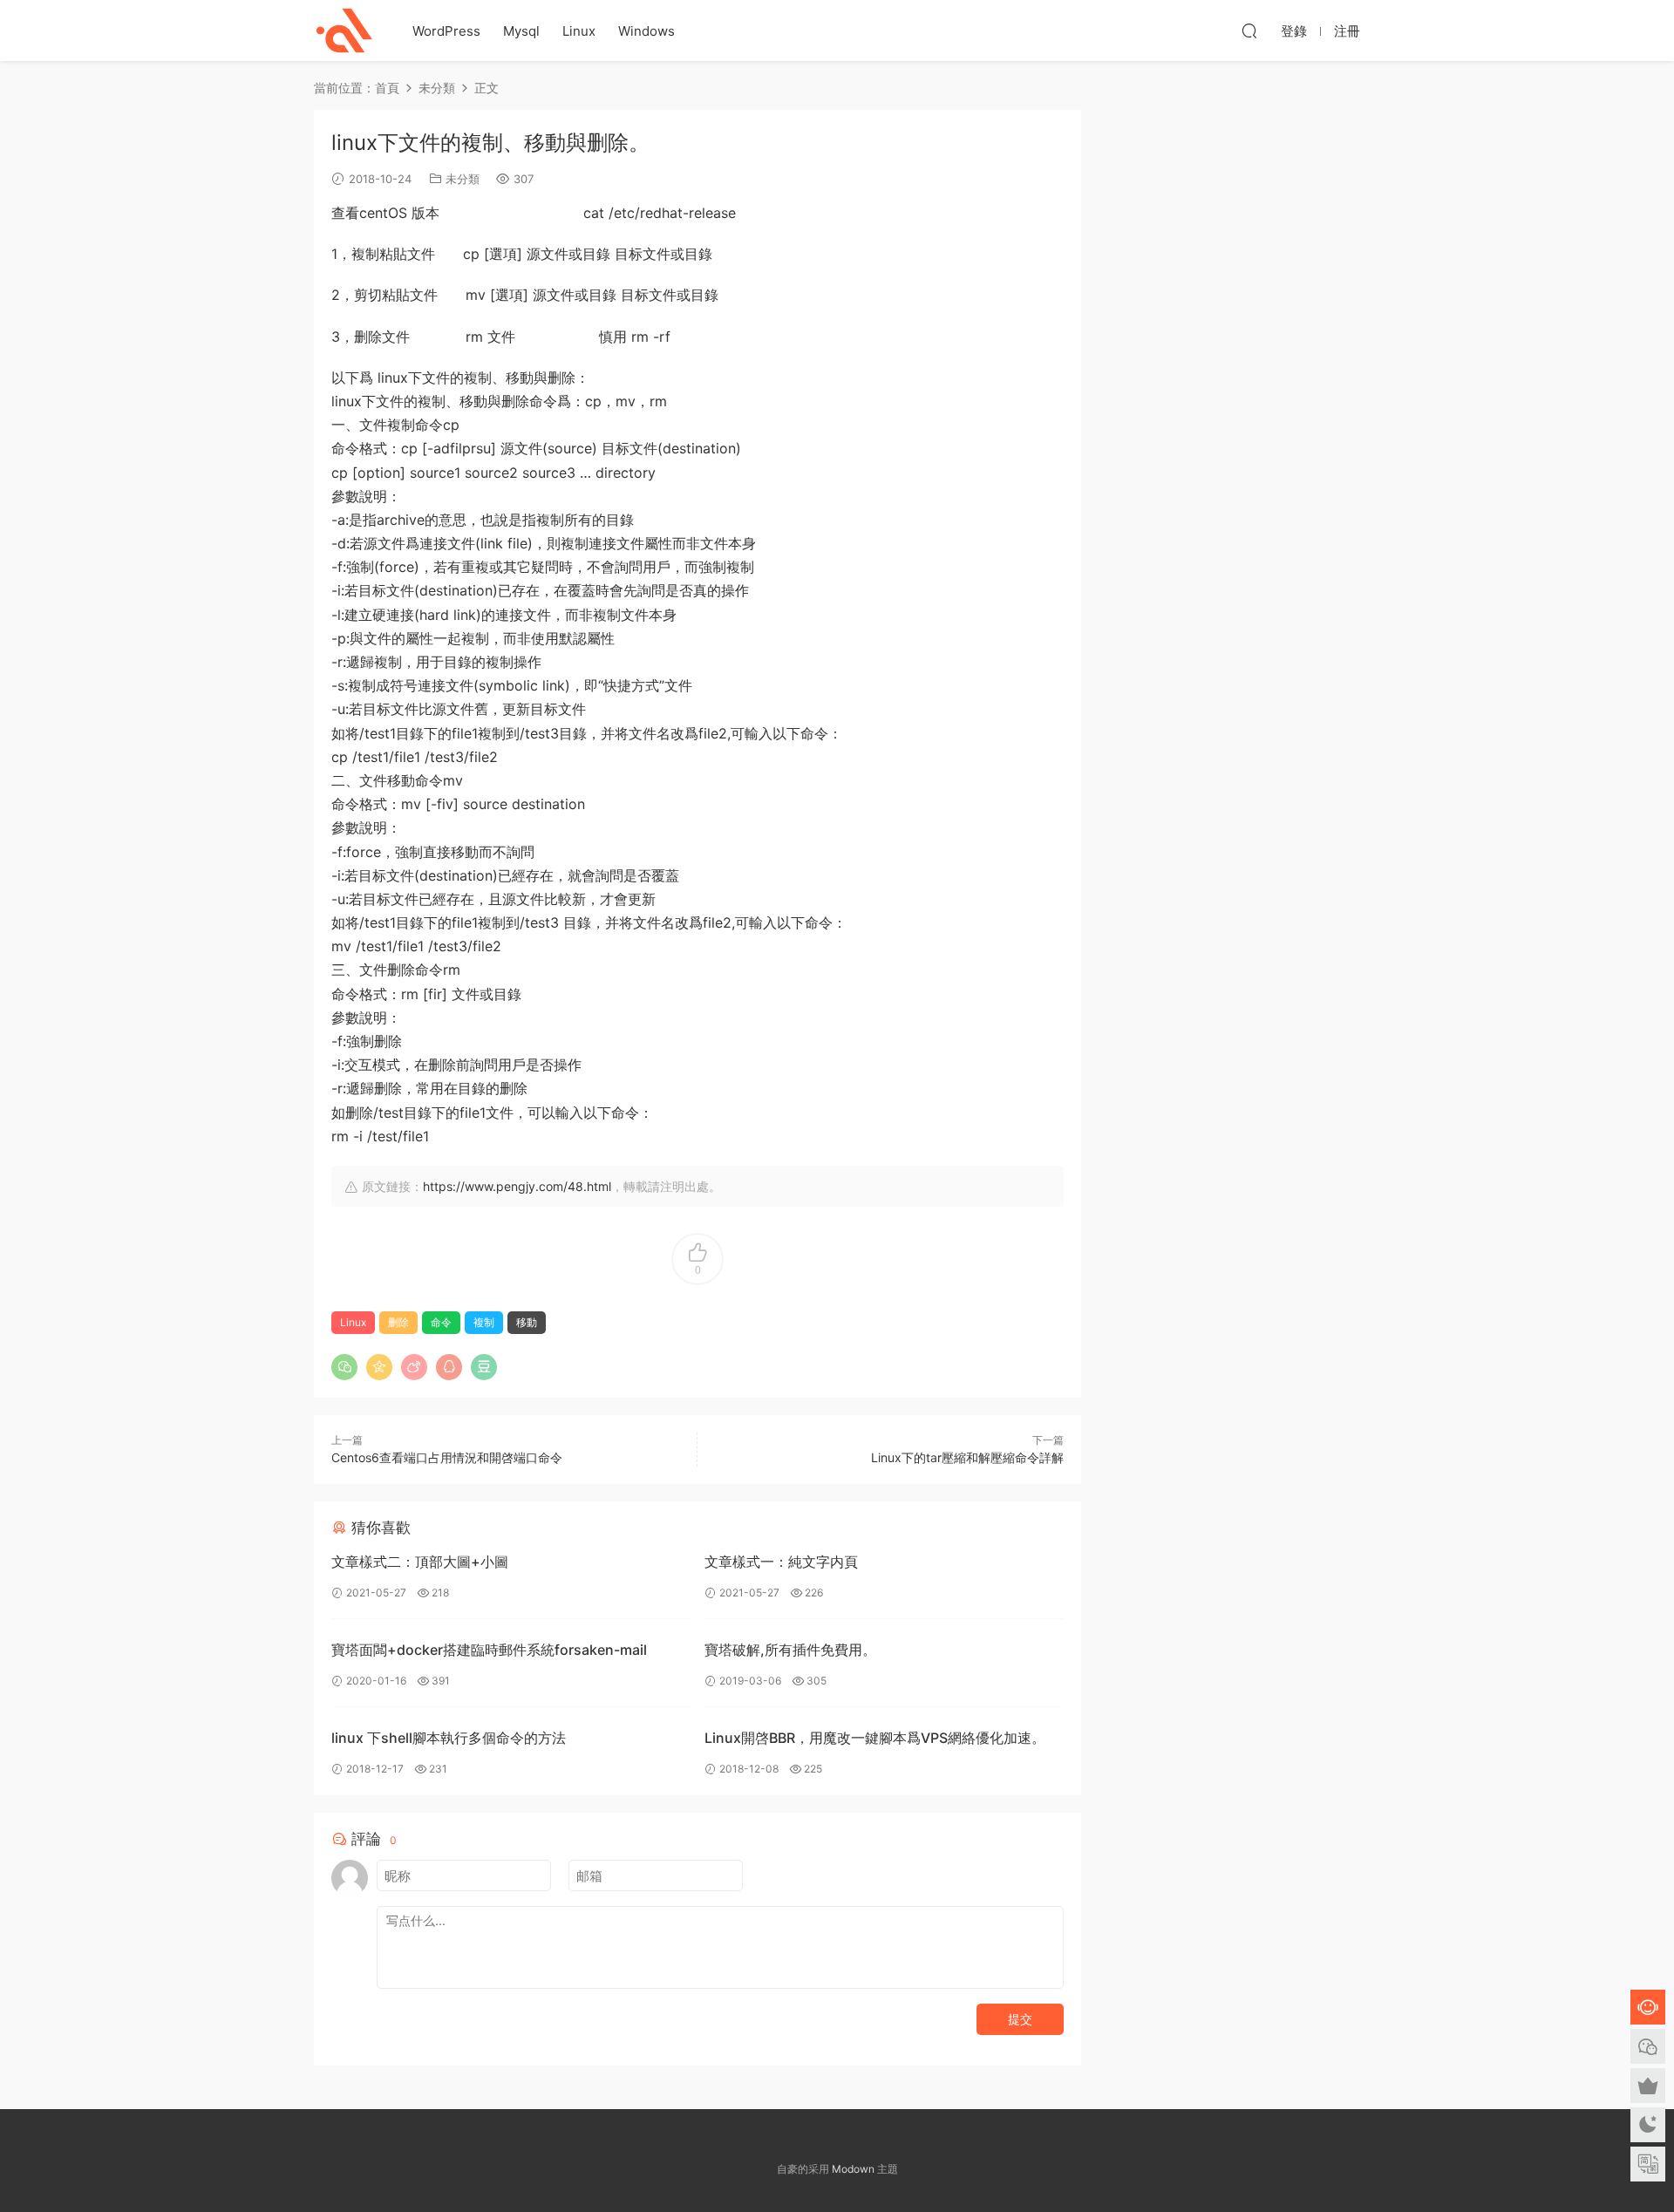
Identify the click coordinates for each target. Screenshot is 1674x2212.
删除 (398, 1322)
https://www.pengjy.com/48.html (517, 1186)
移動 (527, 1322)
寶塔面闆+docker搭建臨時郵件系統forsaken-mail (489, 1650)
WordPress (446, 31)
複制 (484, 1322)
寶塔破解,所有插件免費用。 (790, 1650)
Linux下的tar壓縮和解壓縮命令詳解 (967, 1457)
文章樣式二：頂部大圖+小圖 (420, 1562)
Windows (646, 31)
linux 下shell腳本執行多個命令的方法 (449, 1738)
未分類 (463, 179)
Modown (853, 2169)
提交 (1020, 2019)
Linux (579, 31)
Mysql (521, 31)
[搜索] (1249, 31)
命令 (441, 1322)
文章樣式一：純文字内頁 (781, 1562)
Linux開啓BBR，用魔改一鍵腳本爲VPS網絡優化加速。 (875, 1738)
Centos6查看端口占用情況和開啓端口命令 (447, 1457)
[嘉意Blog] (344, 31)
